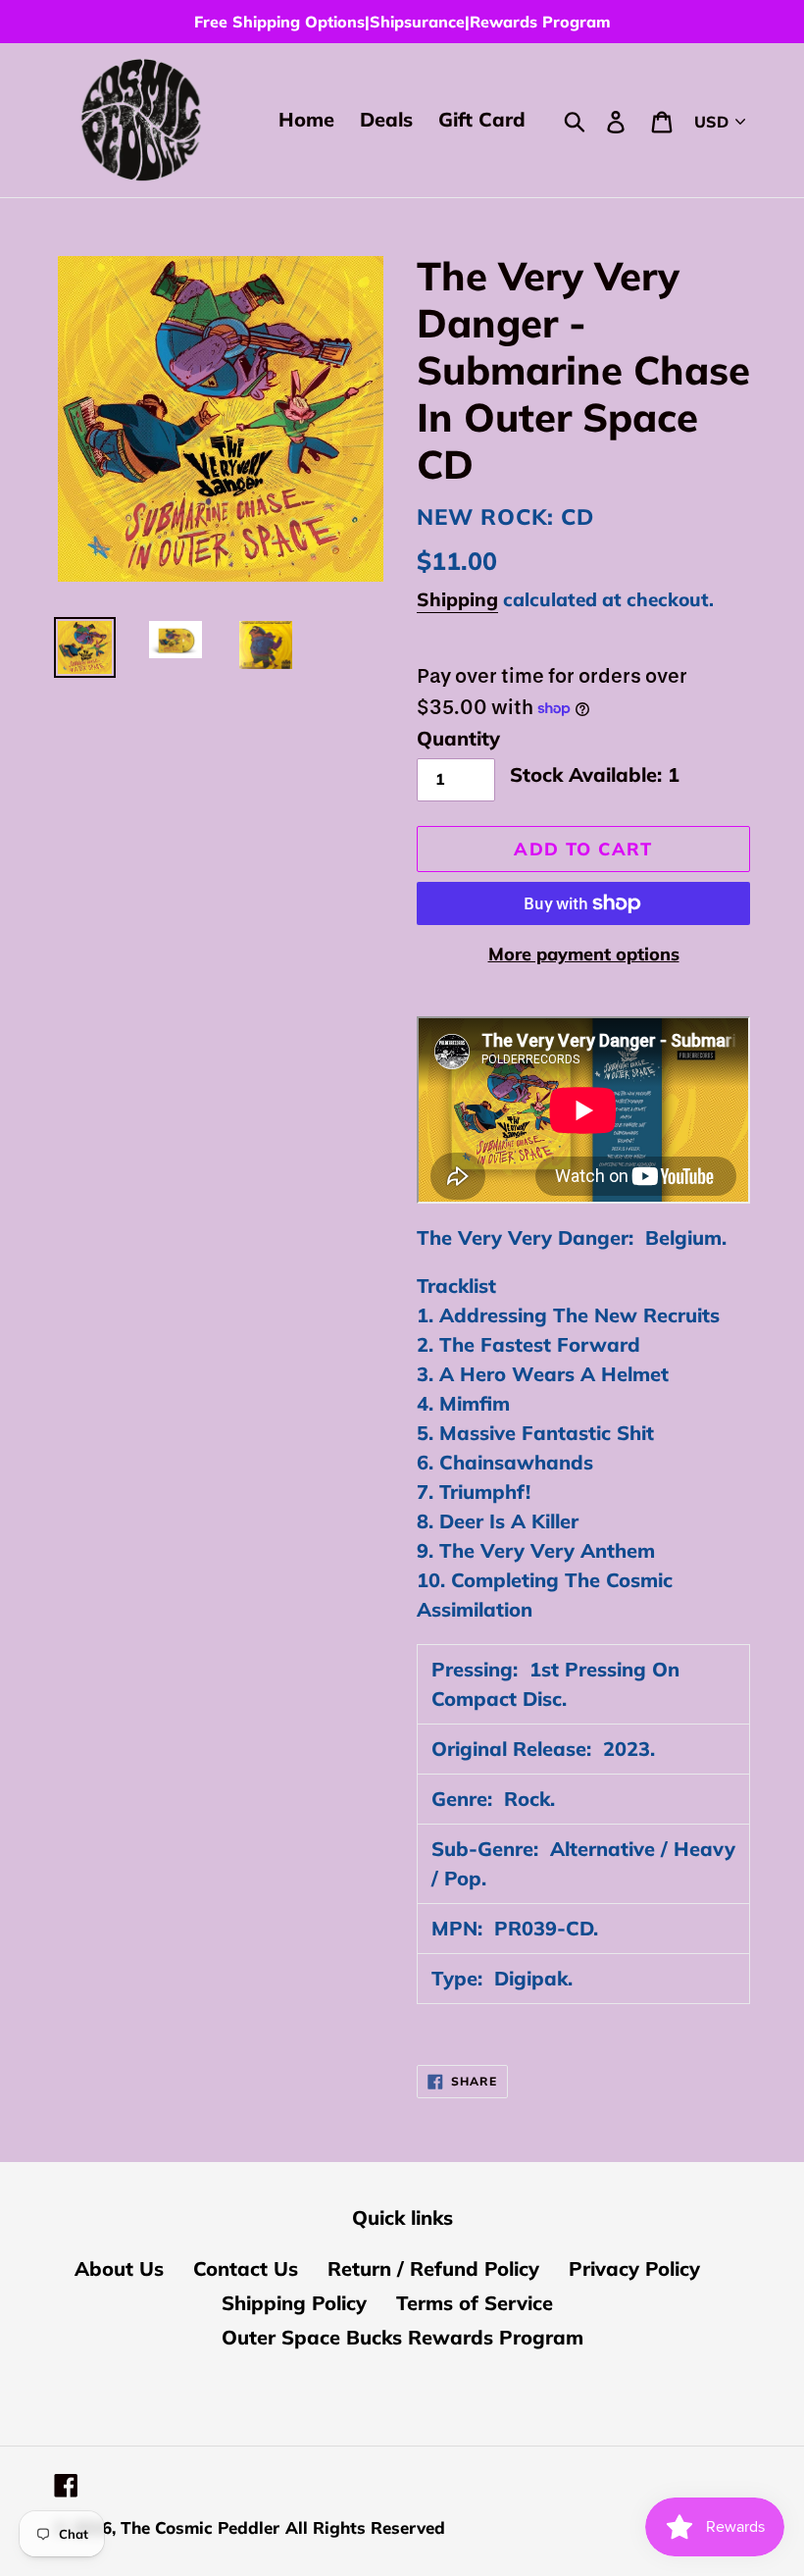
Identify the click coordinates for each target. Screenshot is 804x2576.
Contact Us (246, 2268)
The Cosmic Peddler (200, 2527)
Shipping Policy (294, 2303)
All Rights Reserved (365, 2527)
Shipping (457, 599)
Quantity (458, 738)
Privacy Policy (634, 2268)
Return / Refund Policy (433, 2268)
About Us (119, 2268)
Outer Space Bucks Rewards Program (402, 2337)
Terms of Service (475, 2303)
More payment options (584, 954)
